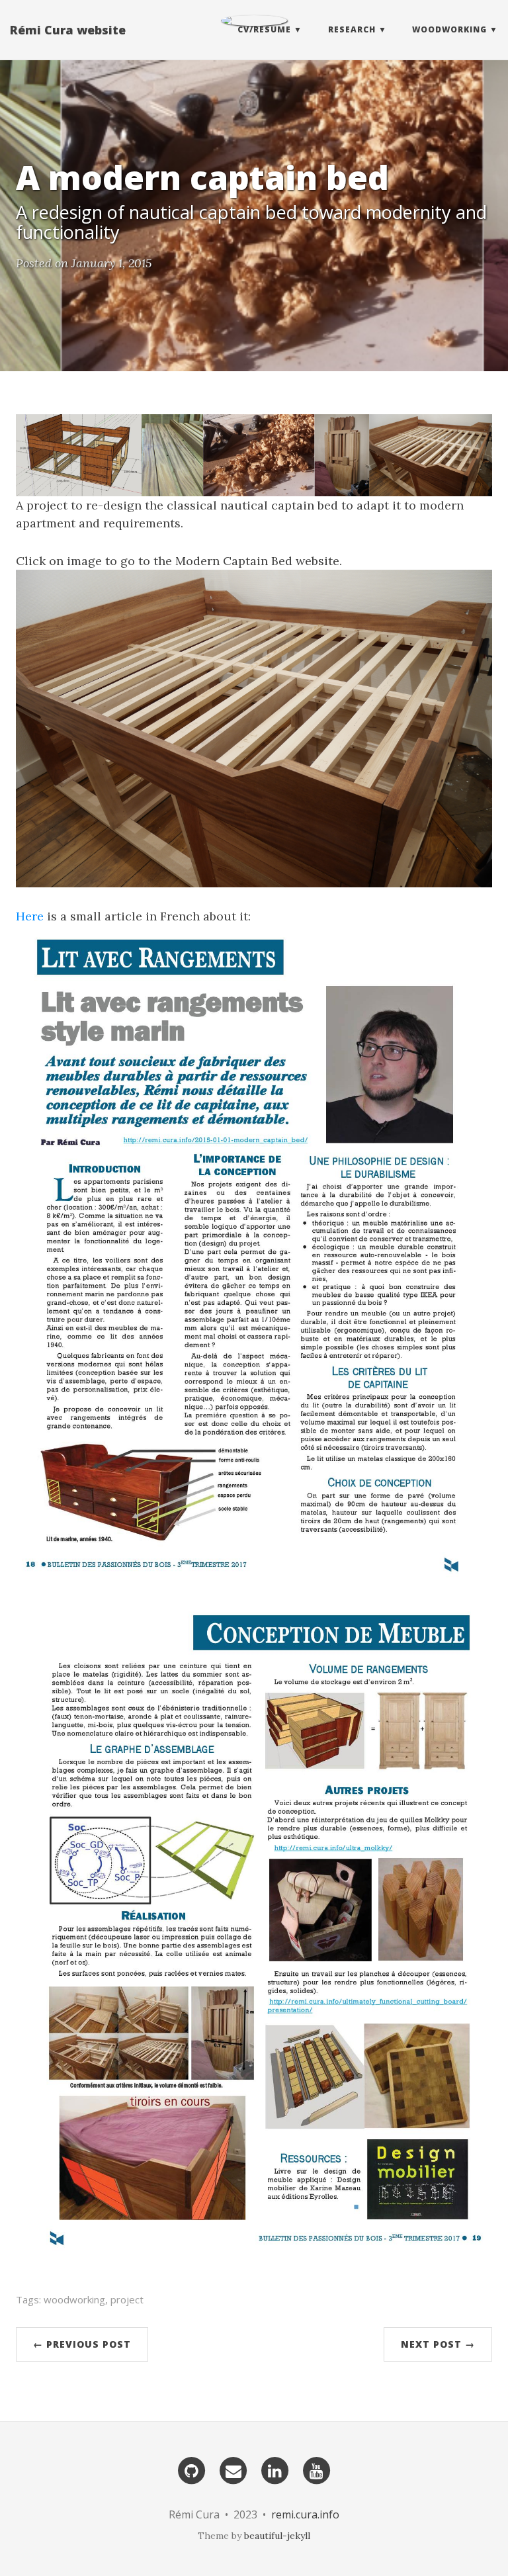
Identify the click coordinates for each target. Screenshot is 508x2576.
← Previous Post (82, 2344)
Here (30, 916)
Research (352, 29)
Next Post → (438, 2344)
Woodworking (449, 29)
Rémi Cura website (68, 30)
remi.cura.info (305, 2514)
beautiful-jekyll (277, 2536)
